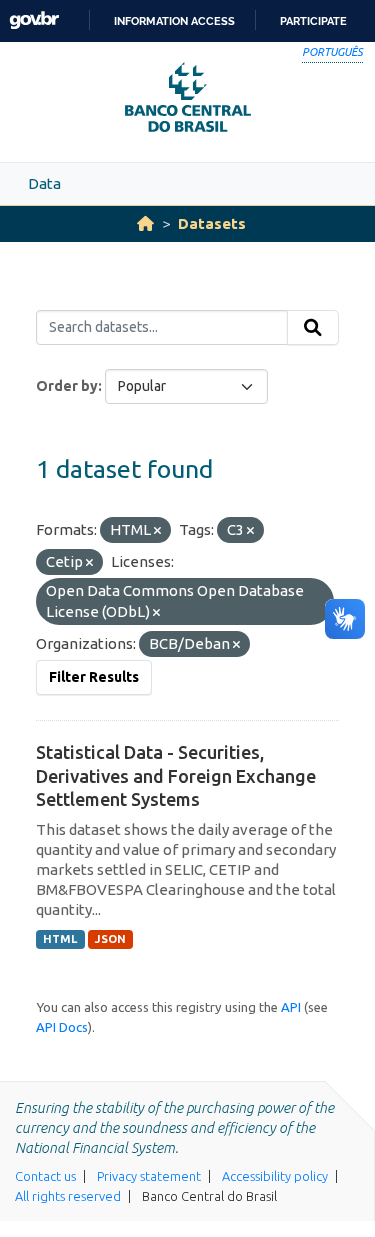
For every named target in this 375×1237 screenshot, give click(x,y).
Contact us (45, 1176)
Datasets (212, 223)
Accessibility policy (275, 1176)
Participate (313, 21)
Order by (67, 386)
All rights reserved (68, 1196)
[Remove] (157, 531)
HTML (60, 939)
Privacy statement (149, 1176)
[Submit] (313, 328)
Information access (174, 21)
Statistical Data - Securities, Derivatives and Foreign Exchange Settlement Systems (176, 775)
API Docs (62, 1027)
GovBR (34, 20)
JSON (110, 939)
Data (44, 183)
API (291, 1007)
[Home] (145, 223)
